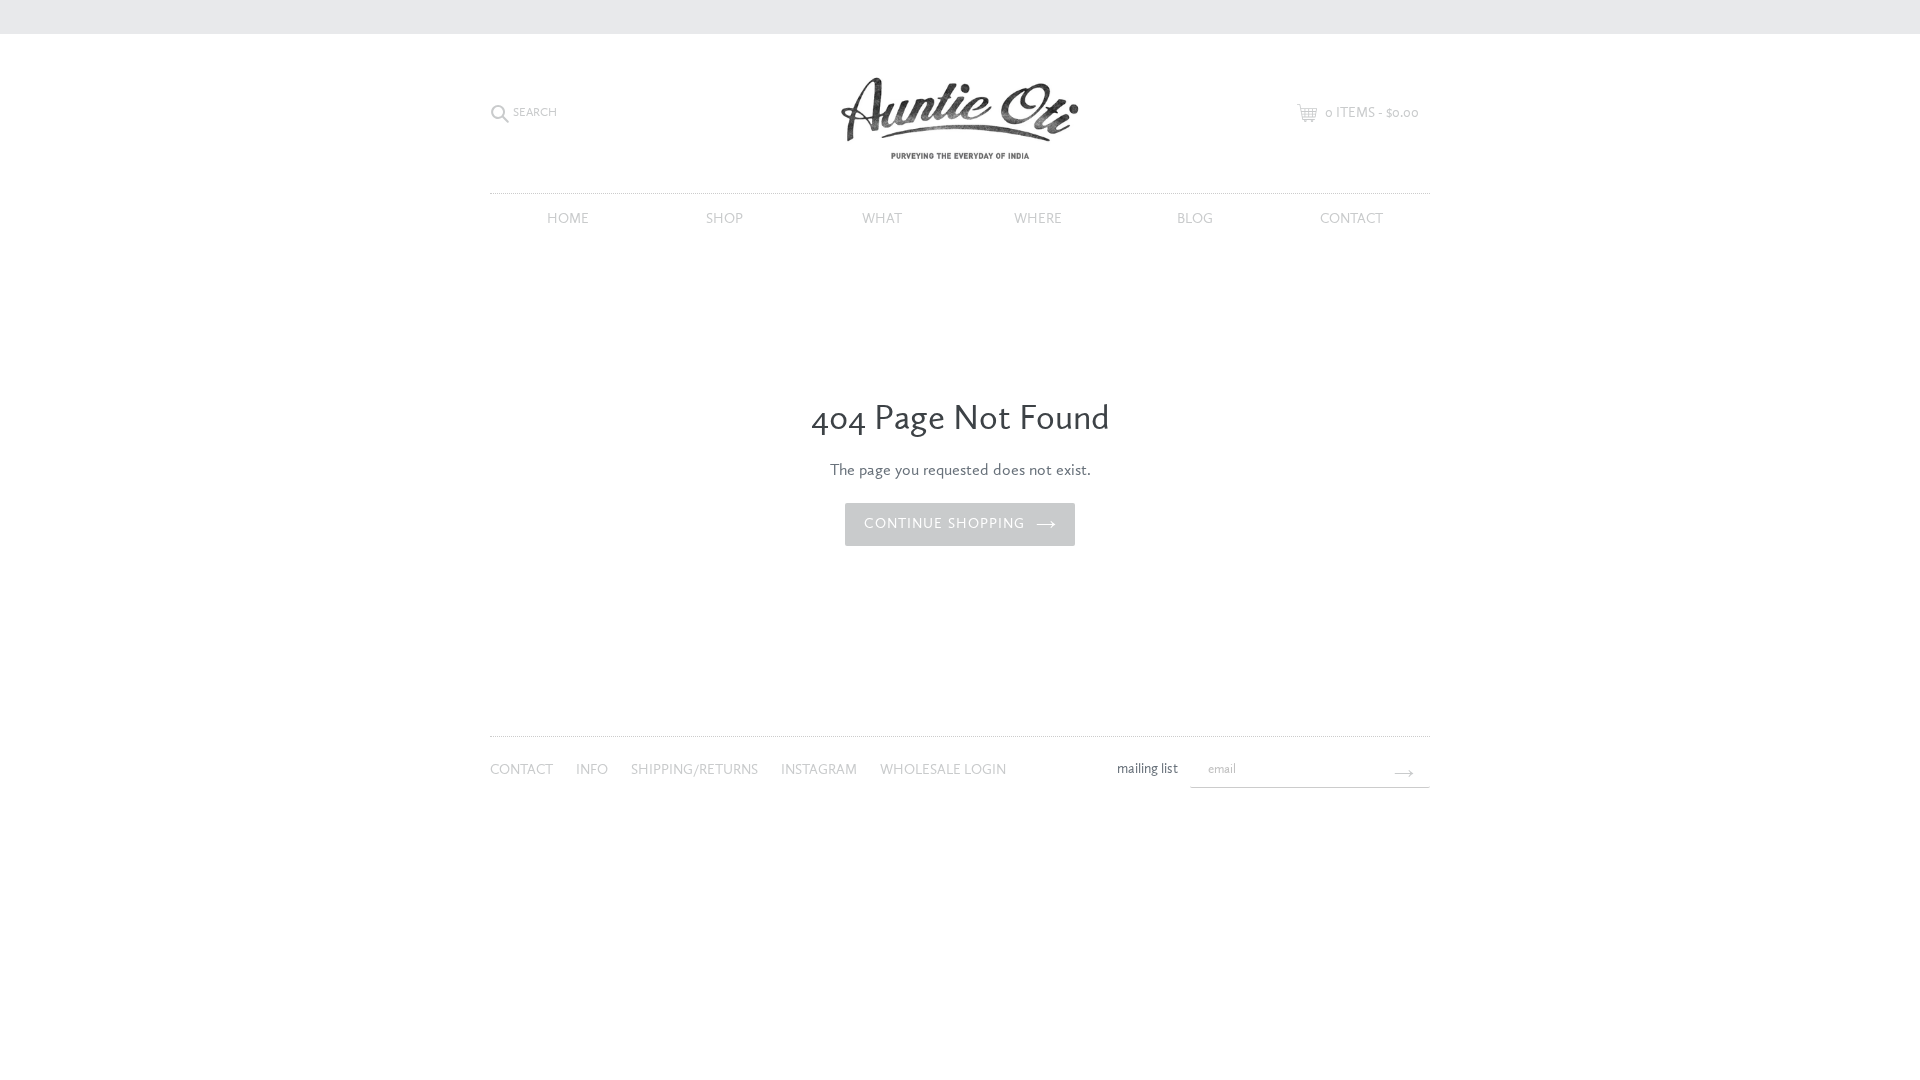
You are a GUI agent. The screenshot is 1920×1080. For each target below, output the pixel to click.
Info (593, 770)
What (882, 219)
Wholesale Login (943, 770)
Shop (724, 219)
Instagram (820, 770)
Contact (1351, 219)
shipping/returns (696, 770)
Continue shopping (944, 524)
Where (1038, 219)
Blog (1195, 219)
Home (568, 219)
